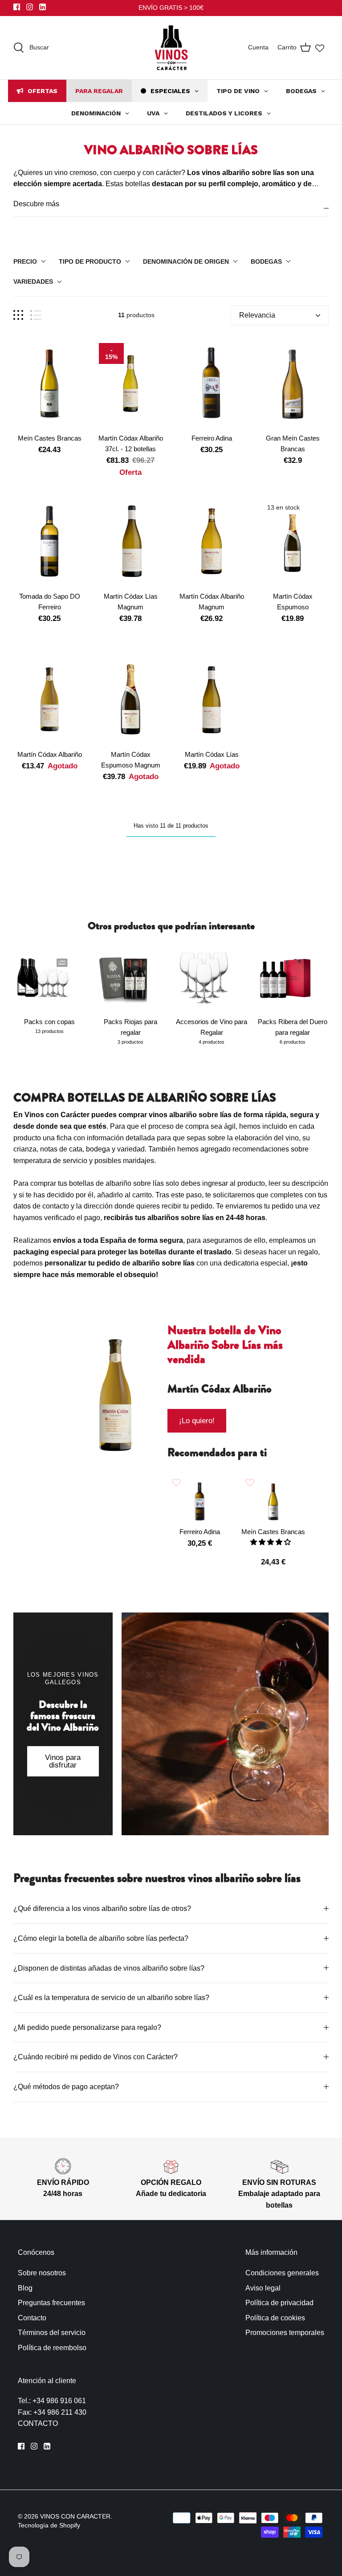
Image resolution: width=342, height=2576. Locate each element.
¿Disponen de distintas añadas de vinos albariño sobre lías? (109, 1968)
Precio (25, 261)
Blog (25, 2288)
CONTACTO (38, 2423)
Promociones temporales (285, 2333)
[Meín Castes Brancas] (49, 384)
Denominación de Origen (186, 261)
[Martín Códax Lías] (212, 700)
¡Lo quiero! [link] (197, 1421)
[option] (115, 1402)
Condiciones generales (282, 2273)
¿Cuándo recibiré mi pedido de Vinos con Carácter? (97, 2057)
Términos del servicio (52, 2333)
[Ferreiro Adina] (212, 384)
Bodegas (266, 261)
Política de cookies (275, 2318)
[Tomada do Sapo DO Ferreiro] (49, 541)
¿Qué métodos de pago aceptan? (67, 2087)
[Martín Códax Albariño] (49, 700)
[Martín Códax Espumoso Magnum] (130, 700)
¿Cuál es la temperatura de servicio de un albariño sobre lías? (112, 1998)
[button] (271, 1542)
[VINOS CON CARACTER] (171, 48)
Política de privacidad (279, 2303)
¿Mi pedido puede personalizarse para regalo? (87, 2027)
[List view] (36, 315)
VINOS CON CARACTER (75, 2516)
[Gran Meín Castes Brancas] (293, 384)
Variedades (33, 282)
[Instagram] (30, 7)
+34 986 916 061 (59, 2401)
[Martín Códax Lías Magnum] (130, 541)
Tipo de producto (90, 261)
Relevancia (257, 315)
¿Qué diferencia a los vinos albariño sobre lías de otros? (103, 1909)
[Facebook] (17, 7)
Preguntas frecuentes (51, 2303)
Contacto (32, 2318)
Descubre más (36, 204)
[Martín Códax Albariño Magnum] (212, 541)
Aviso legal (263, 2288)
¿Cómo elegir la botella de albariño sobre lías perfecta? (102, 1938)
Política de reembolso (52, 2348)
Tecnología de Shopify (49, 2525)
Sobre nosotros (42, 2273)
